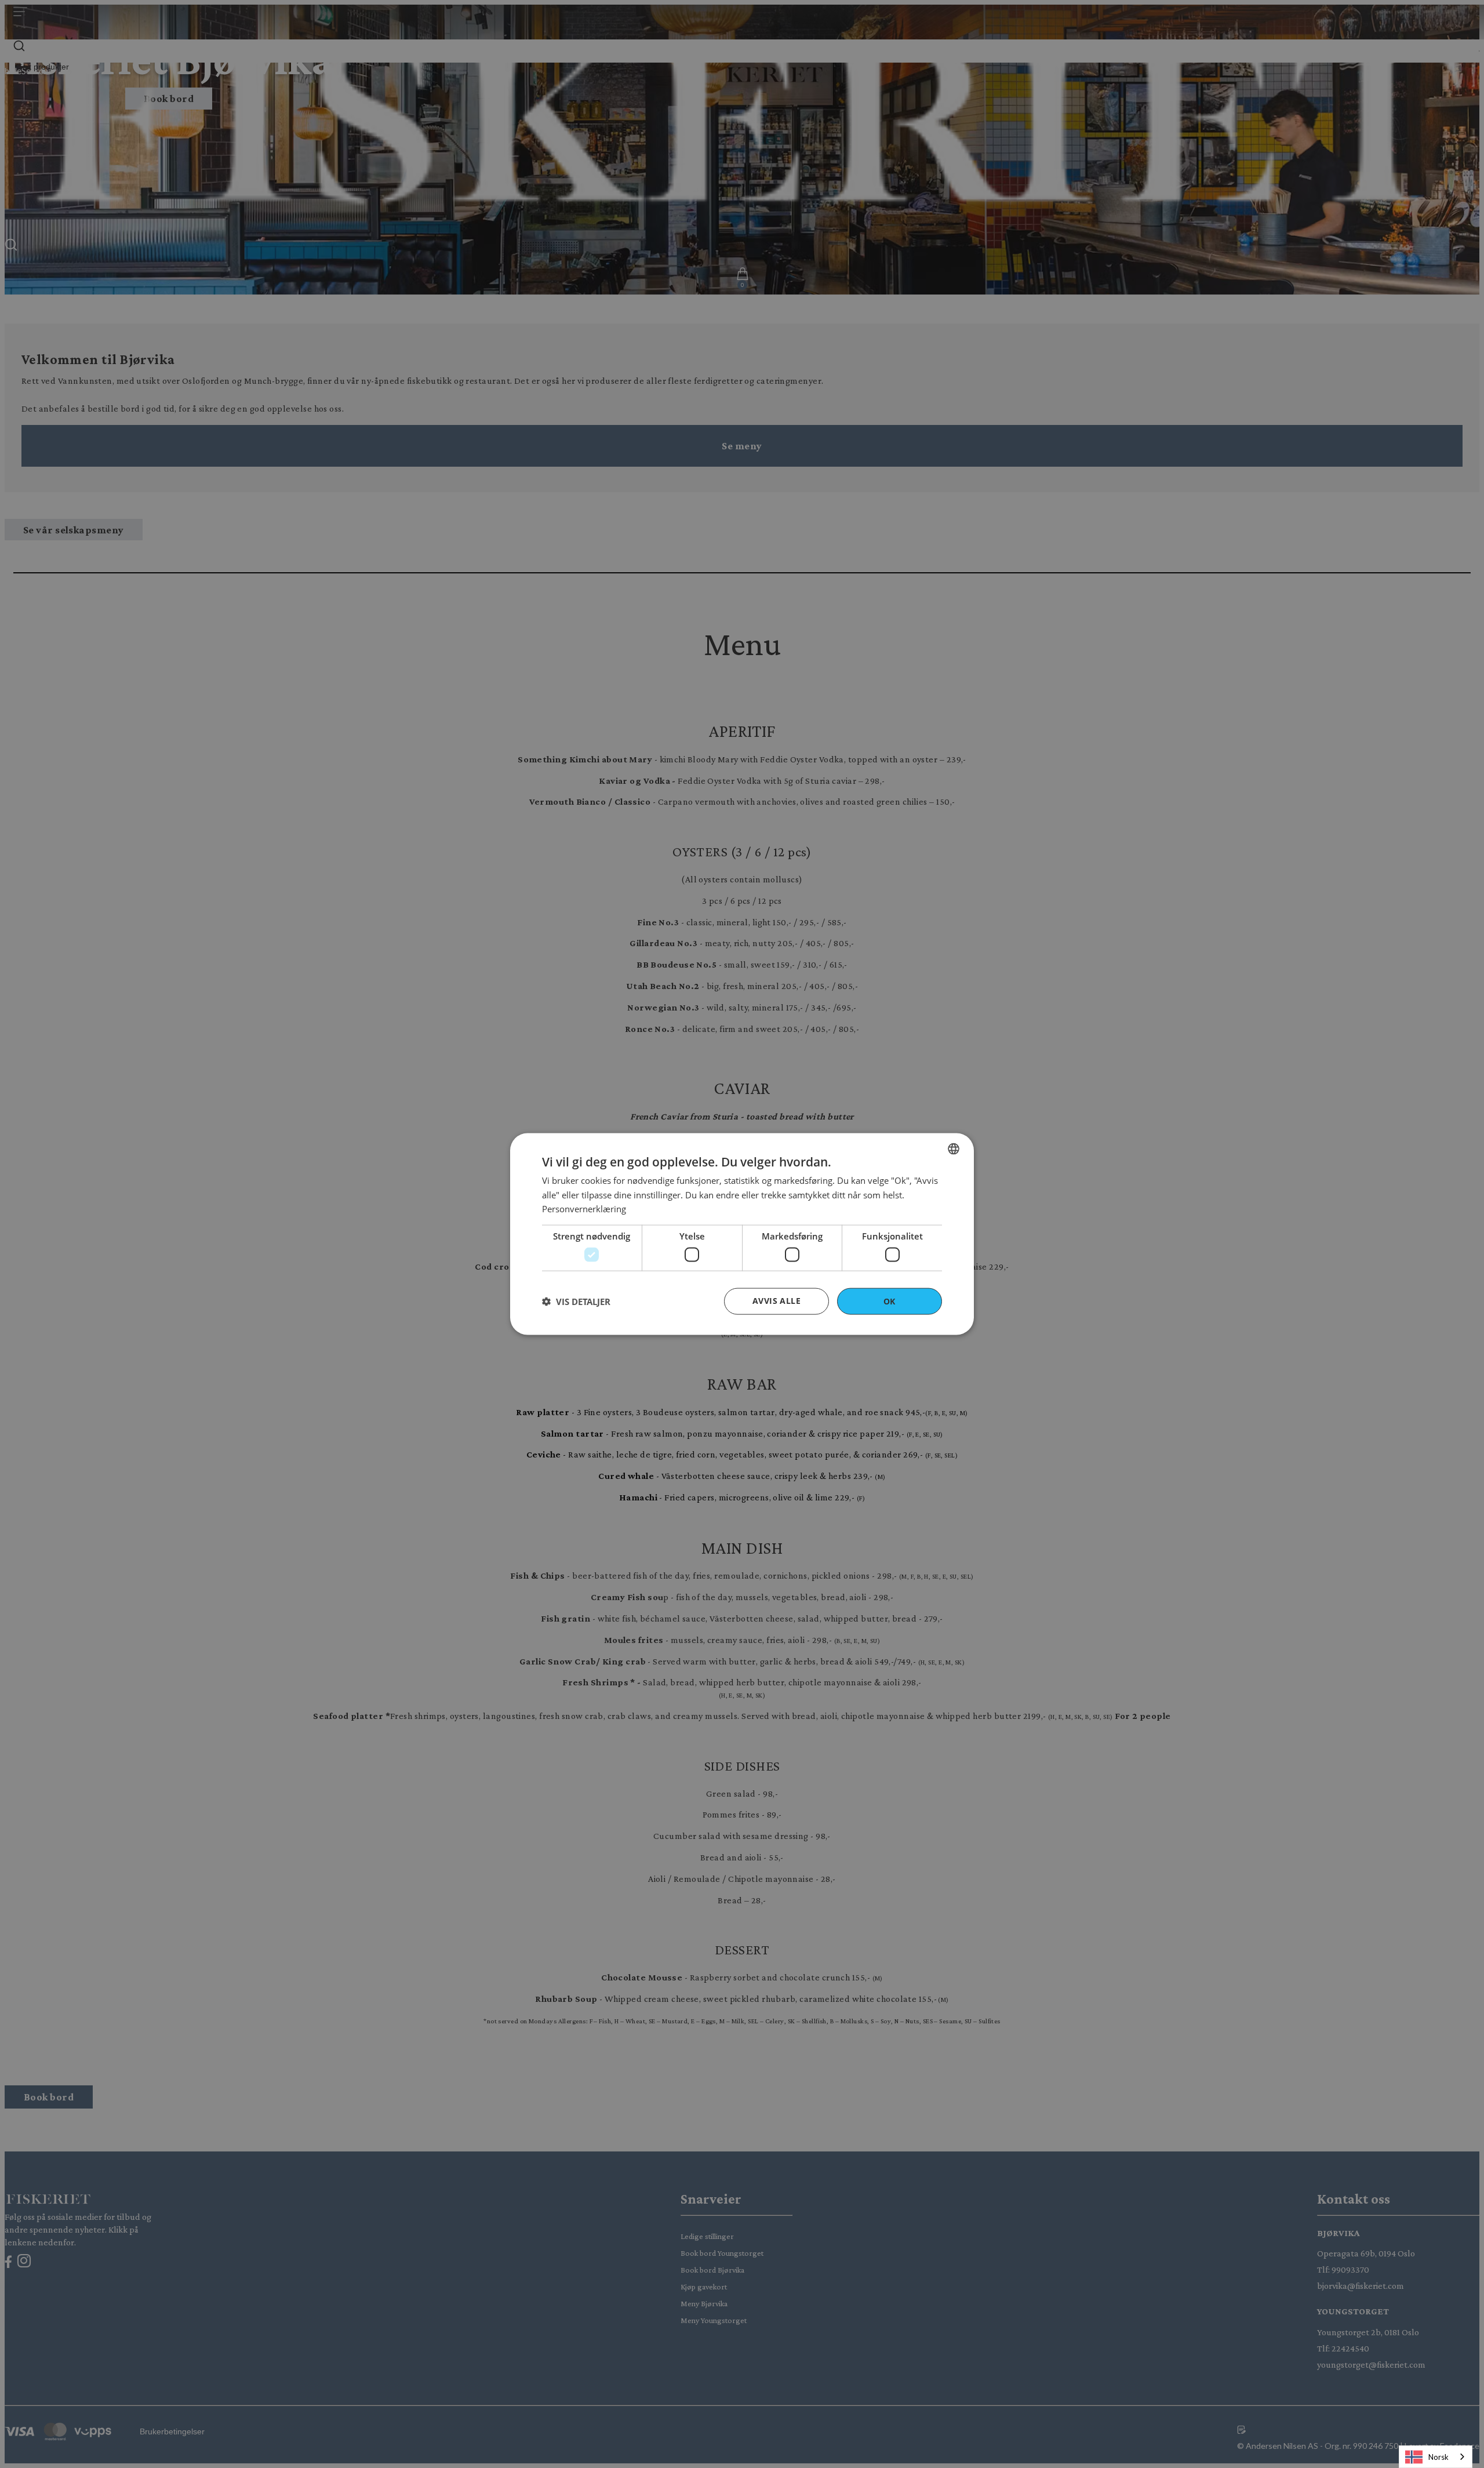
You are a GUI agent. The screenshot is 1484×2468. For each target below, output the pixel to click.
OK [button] (890, 1301)
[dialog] (742, 1234)
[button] (576, 1302)
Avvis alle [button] (776, 1300)
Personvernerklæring (584, 1209)
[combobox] (954, 1148)
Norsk (1438, 2457)
